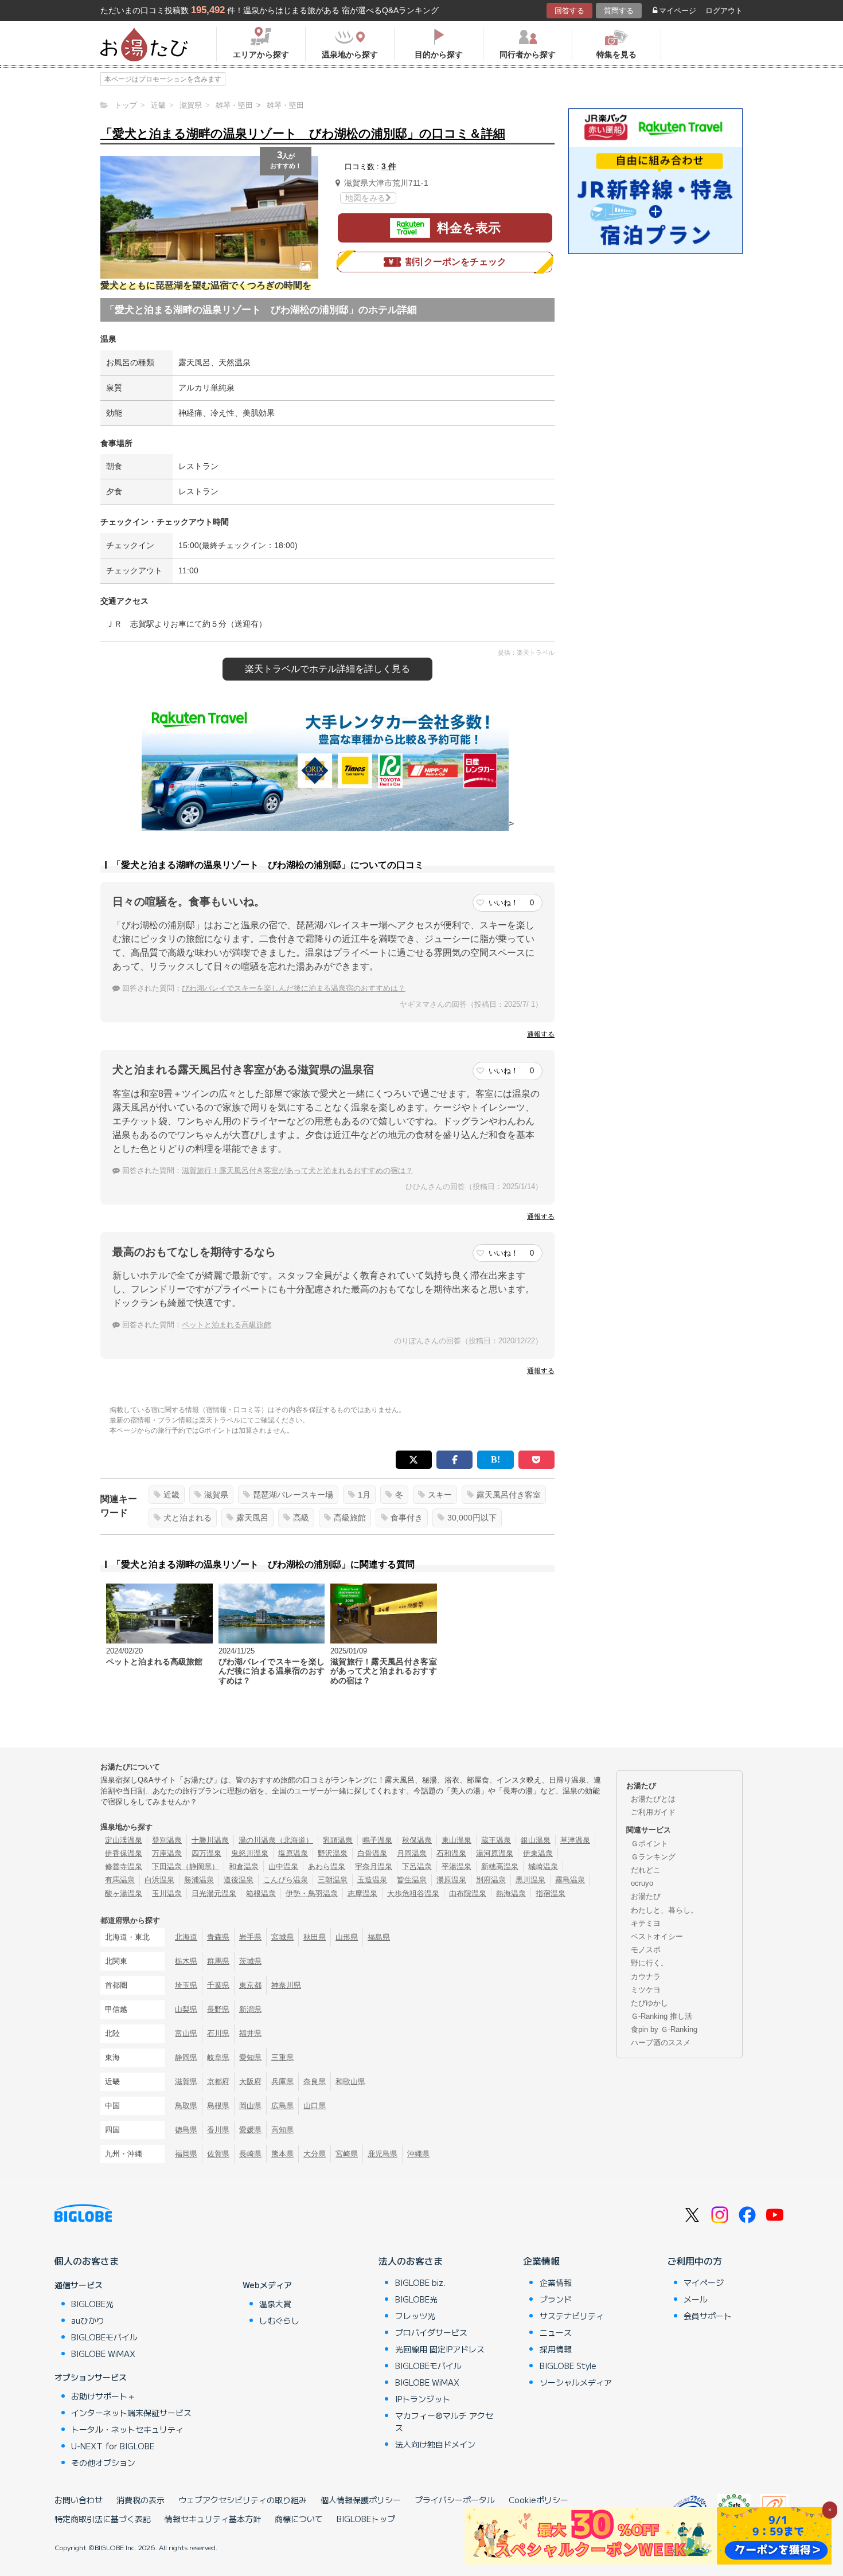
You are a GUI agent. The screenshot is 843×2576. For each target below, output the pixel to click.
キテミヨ (646, 1923)
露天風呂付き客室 (509, 1495)
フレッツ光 (415, 2316)
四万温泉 (206, 1853)
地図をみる (365, 198)
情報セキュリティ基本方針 (213, 2519)
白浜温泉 (159, 1880)
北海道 (186, 1937)
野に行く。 (649, 1963)
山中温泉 (283, 1866)
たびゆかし (649, 2003)
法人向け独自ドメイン (435, 2444)
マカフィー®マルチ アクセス (444, 2421)
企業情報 (541, 2261)
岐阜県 (218, 2057)
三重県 (282, 2057)
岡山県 (250, 2106)
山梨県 (186, 2009)
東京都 (250, 1985)
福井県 (250, 2033)
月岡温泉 (412, 1853)
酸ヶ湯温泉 (124, 1893)
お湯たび (646, 1896)
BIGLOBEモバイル (104, 2337)
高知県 (282, 2130)
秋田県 (315, 1937)
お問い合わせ (79, 2500)
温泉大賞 (275, 2304)
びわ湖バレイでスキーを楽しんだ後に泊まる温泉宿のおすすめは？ (294, 988)
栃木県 (186, 1961)
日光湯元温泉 (214, 1893)
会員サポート (708, 2316)
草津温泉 (575, 1840)
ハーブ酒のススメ (661, 2043)
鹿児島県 (383, 2154)
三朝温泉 (333, 1880)
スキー (440, 1495)
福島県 (379, 1937)
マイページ (678, 11)
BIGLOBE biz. (420, 2282)
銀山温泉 (536, 1840)
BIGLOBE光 (92, 2304)
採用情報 (556, 2349)
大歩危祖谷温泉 (413, 1893)
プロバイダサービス (431, 2332)
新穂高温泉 (500, 1866)
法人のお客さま (411, 2261)
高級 (301, 1518)
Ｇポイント (649, 1844)
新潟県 (250, 2009)
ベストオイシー (657, 1936)
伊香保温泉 (124, 1853)
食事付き (407, 1518)
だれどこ (646, 1870)
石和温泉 (451, 1853)
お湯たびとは (653, 1799)
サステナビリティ (572, 2316)
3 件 (389, 166)
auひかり (88, 2320)
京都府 (218, 2081)
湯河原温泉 (495, 1853)
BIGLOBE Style (568, 2366)
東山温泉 (456, 1840)
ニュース (556, 2332)
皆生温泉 (412, 1880)
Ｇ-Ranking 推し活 (661, 2016)
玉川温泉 (167, 1893)
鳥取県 (186, 2106)
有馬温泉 (120, 1880)
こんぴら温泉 (286, 1880)
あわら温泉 (327, 1866)
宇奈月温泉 (374, 1866)
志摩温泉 (362, 1893)
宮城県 (282, 1937)
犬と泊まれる (188, 1518)
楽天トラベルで (327, 669)
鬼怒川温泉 (250, 1853)
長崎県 (250, 2154)
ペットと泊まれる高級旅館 (227, 1325)
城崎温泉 (543, 1866)
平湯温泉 (456, 1866)
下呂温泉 (417, 1866)
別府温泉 (491, 1880)
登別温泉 (167, 1840)
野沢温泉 (333, 1853)
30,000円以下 (472, 1518)
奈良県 (315, 2081)
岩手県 (250, 1937)
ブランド (556, 2299)
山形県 (347, 1937)
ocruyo (642, 1883)
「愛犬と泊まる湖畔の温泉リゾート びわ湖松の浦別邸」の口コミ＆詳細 (303, 133)
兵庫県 (282, 2081)
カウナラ (646, 1977)
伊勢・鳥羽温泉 (312, 1893)
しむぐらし (279, 2320)
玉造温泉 (372, 1880)
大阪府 (250, 2081)
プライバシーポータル (455, 2500)
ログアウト (724, 11)
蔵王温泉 (496, 1840)
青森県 (218, 1937)
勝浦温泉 (199, 1880)
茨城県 (250, 1961)
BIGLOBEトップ (366, 2519)
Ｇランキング (653, 1857)
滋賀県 (216, 1495)
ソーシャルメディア (576, 2382)
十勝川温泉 (210, 1840)
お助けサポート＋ (103, 2396)
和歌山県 (350, 2081)
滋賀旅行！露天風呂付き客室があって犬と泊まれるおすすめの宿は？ (297, 1170)
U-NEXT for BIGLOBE (113, 2446)
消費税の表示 (140, 2500)
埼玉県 (186, 1985)
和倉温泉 (244, 1866)
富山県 (186, 2033)
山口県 (315, 2106)
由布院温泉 (468, 1893)
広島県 (282, 2106)
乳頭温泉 (338, 1840)
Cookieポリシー (538, 2500)
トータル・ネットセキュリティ (127, 2429)
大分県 (315, 2154)
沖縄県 (418, 2154)
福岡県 (186, 2154)
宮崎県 (347, 2154)
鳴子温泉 (377, 1840)
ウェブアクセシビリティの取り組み (243, 2500)
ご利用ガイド (653, 1812)
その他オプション (103, 2462)
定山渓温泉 (124, 1840)
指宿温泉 (551, 1893)
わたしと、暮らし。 (664, 1910)
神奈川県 (286, 1985)
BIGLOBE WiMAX (103, 2354)
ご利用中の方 (694, 2261)
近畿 (171, 1495)
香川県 (218, 2130)
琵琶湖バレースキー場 (293, 1495)
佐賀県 (218, 2154)
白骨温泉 (372, 1853)
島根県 (218, 2106)
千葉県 (218, 1985)
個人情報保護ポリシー (361, 2500)
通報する (541, 1034)
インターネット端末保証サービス (131, 2413)
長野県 (218, 2009)
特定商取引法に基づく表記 (103, 2519)
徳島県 (186, 2130)
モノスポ (646, 1950)
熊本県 (282, 2154)
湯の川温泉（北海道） (276, 1840)
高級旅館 (350, 1518)
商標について (299, 2519)
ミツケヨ (646, 1990)
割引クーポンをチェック (456, 262)
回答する (569, 11)
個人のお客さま (87, 2261)
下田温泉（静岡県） (186, 1866)
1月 (364, 1495)
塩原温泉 (293, 1853)
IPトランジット (423, 2399)
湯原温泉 (451, 1880)
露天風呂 (252, 1518)
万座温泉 (167, 1853)
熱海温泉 (511, 1893)
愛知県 (250, 2057)
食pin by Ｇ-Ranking (664, 2029)
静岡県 (186, 2057)
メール (696, 2299)
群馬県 (218, 1961)
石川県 (218, 2033)
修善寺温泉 (124, 1866)
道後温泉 (239, 1880)
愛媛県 (250, 2130)
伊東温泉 (538, 1853)
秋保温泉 (417, 1840)
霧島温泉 (570, 1880)
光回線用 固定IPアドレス (440, 2349)
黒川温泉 (530, 1880)
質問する (619, 11)
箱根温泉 (261, 1893)
